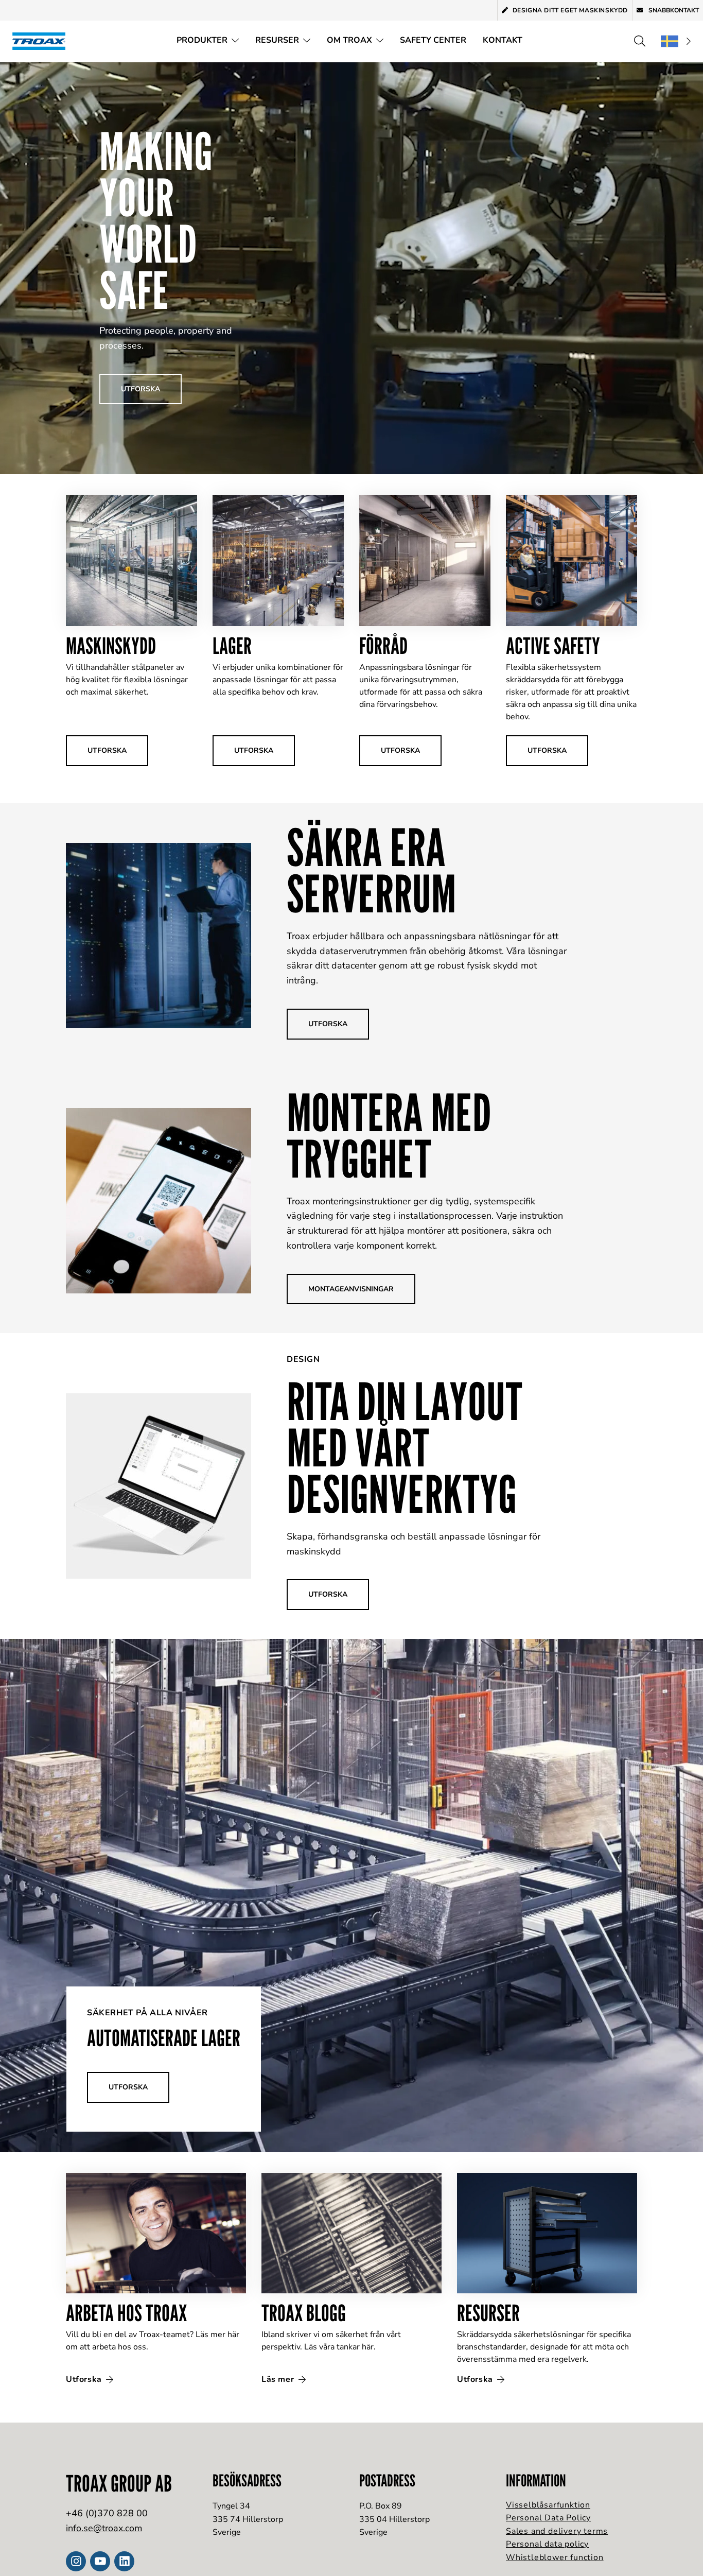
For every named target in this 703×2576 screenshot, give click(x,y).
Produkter (202, 40)
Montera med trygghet (389, 1135)
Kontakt (503, 40)
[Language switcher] (676, 41)
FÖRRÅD (383, 645)
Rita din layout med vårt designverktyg (405, 1447)
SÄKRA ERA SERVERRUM (371, 870)
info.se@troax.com (104, 2528)
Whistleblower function (555, 2557)
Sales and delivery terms (557, 2531)
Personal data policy (547, 2544)
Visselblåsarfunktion (548, 2505)
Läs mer (279, 2379)
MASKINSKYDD (111, 645)
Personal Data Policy (548, 2518)
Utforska (85, 2379)
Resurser (277, 40)
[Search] (640, 41)
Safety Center (433, 40)
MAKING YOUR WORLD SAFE (156, 220)
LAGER (232, 645)
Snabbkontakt (673, 10)
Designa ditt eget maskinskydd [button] (570, 10)
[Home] (42, 41)
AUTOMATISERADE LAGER (164, 2038)
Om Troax (349, 40)
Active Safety (553, 645)
